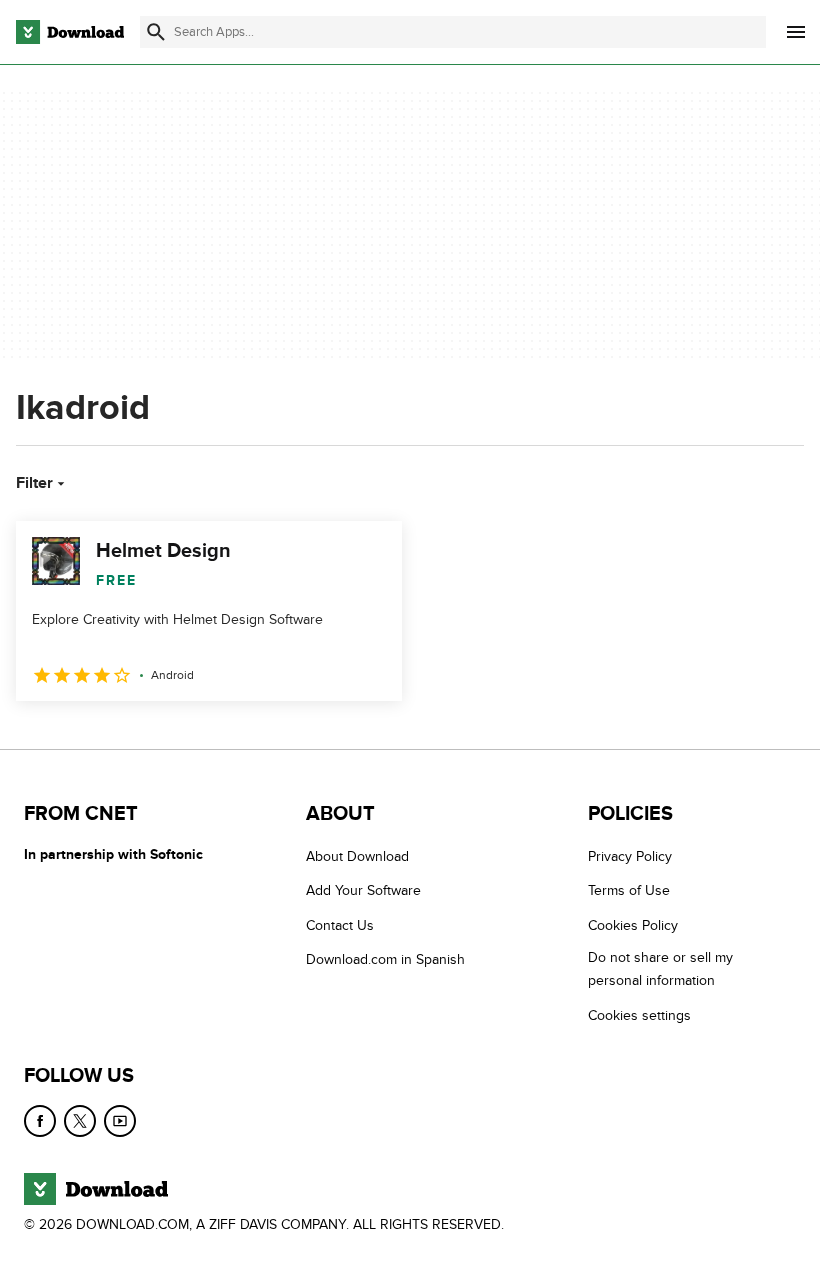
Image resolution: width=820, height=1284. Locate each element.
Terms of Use (629, 890)
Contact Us (340, 925)
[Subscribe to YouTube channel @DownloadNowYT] (120, 1121)
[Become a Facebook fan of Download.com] (40, 1121)
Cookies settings (639, 1014)
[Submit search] (156, 32)
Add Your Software (363, 890)
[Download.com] (70, 32)
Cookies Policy (633, 925)
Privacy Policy (630, 856)
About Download (357, 856)
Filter (34, 483)
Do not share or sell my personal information (660, 969)
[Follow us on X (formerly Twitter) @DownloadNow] (80, 1121)
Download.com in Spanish (385, 959)
